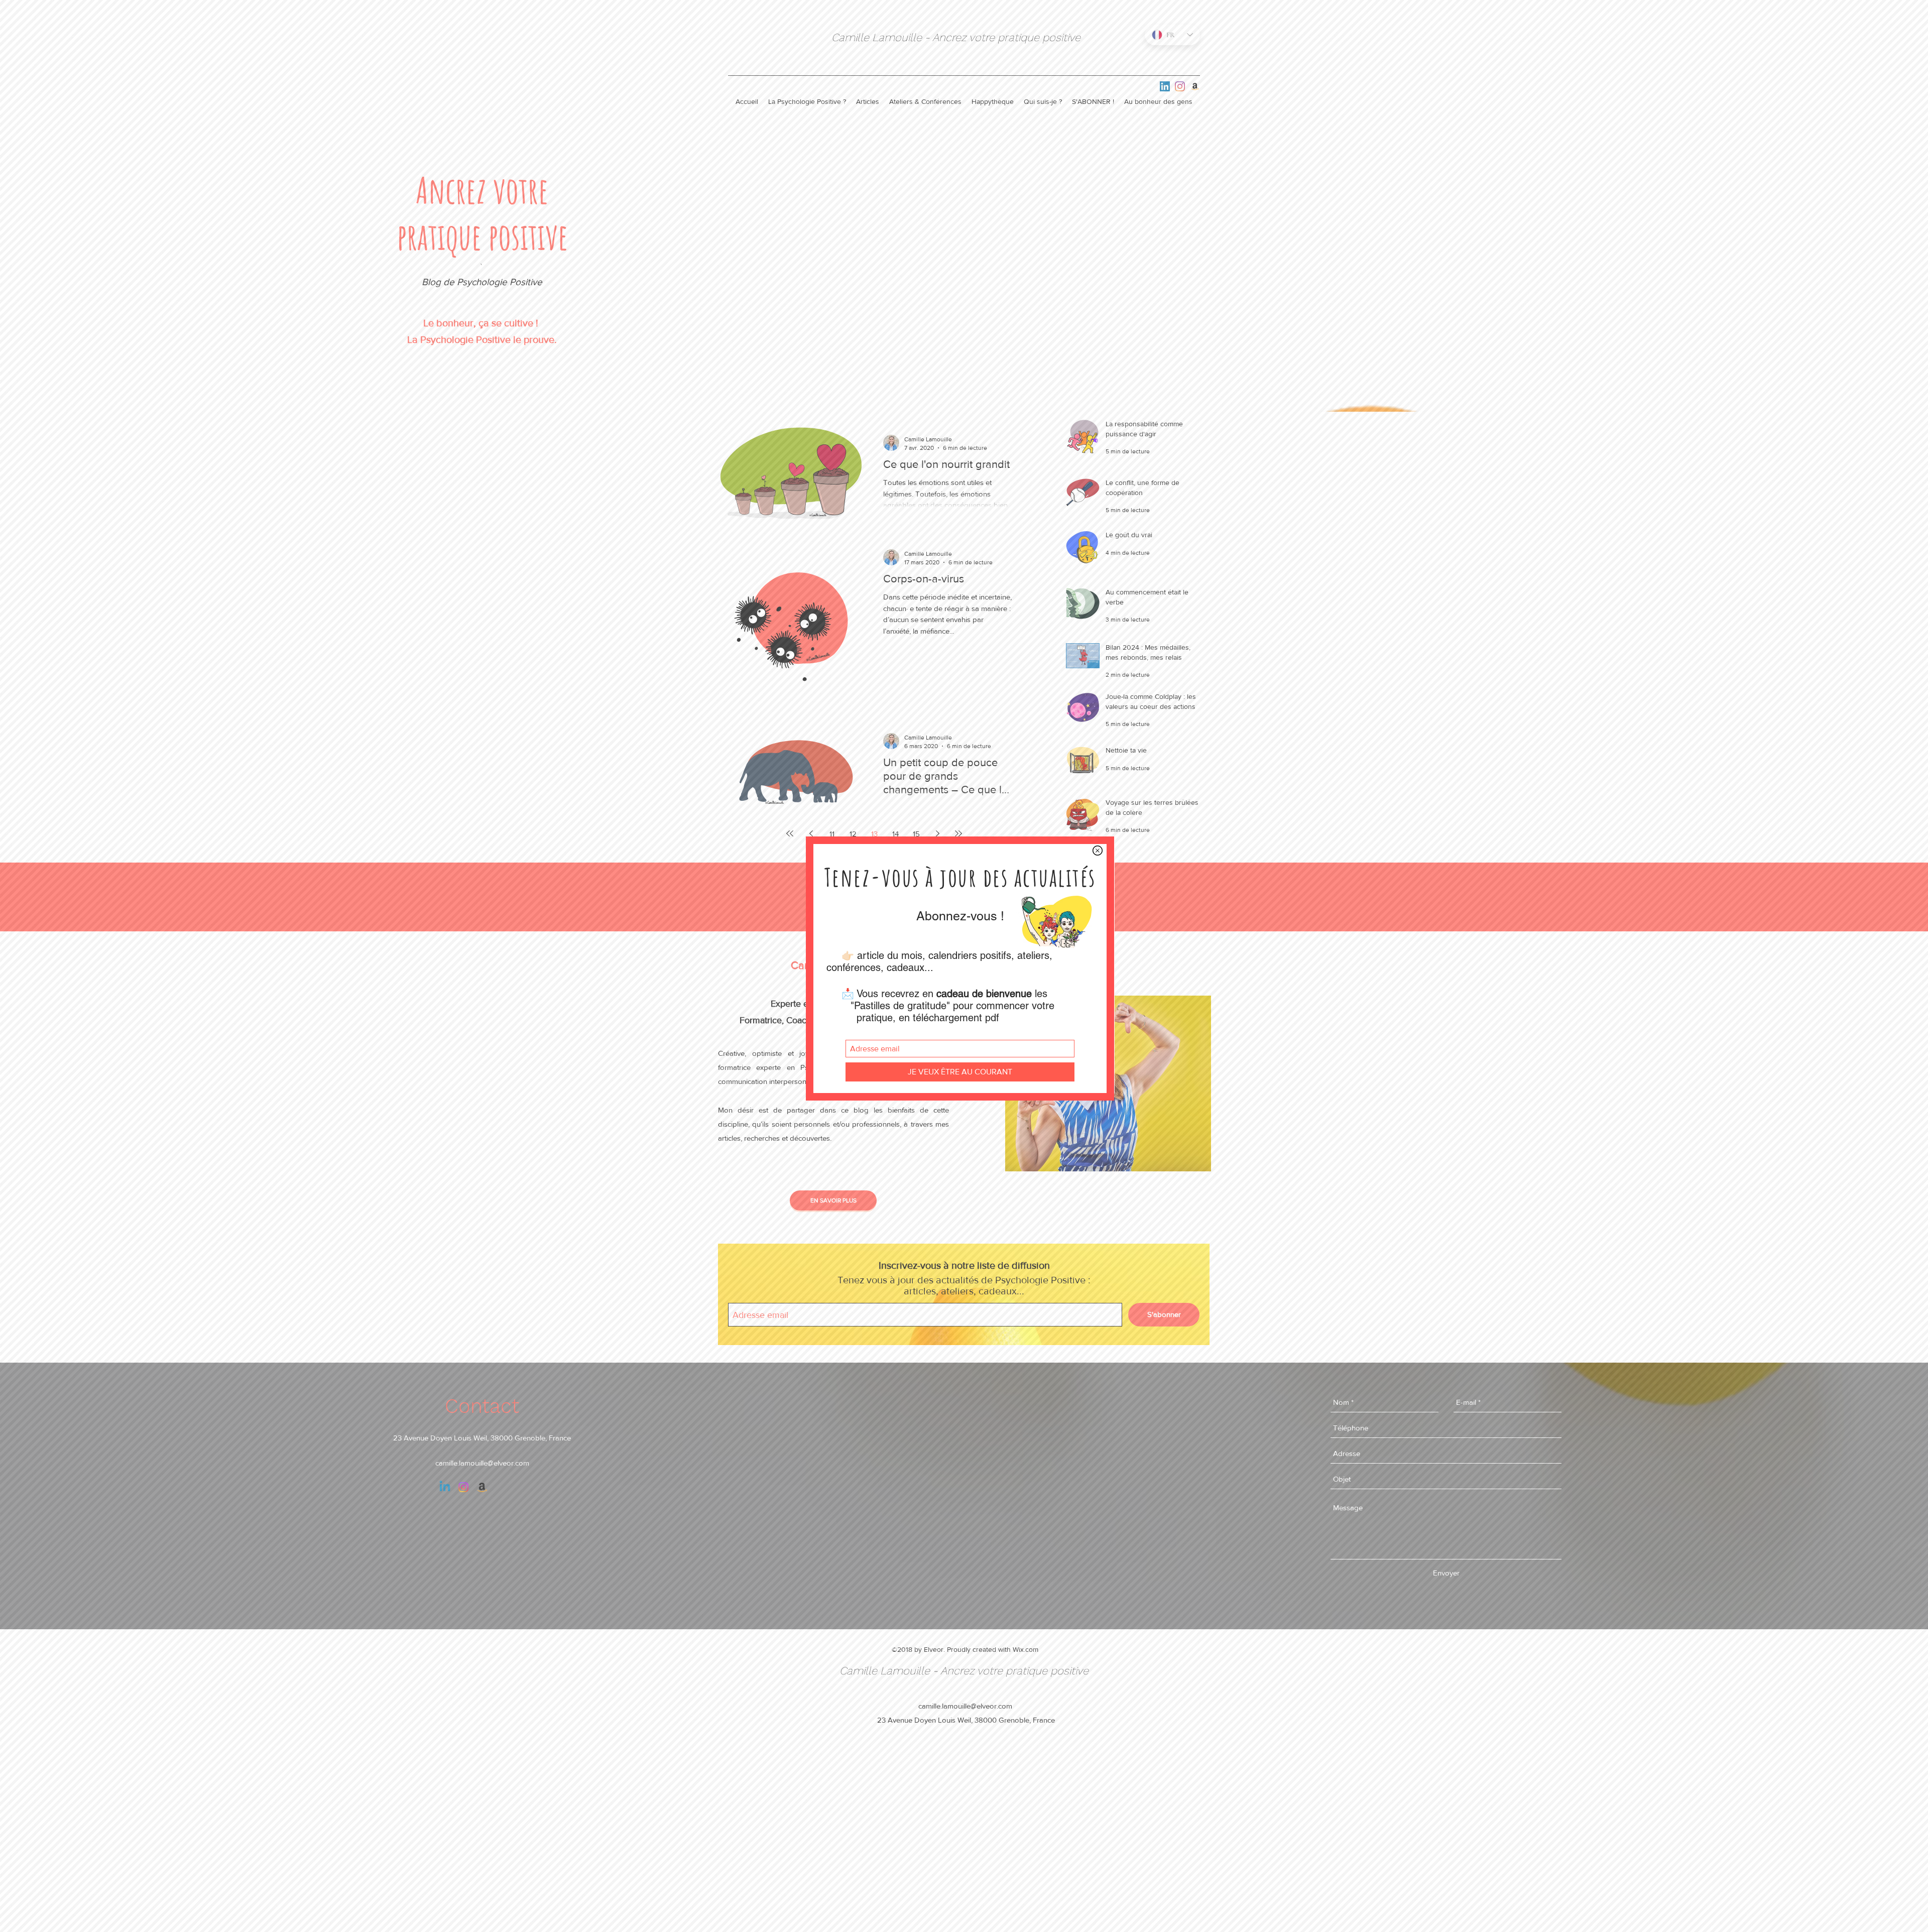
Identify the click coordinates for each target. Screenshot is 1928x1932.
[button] (1098, 851)
